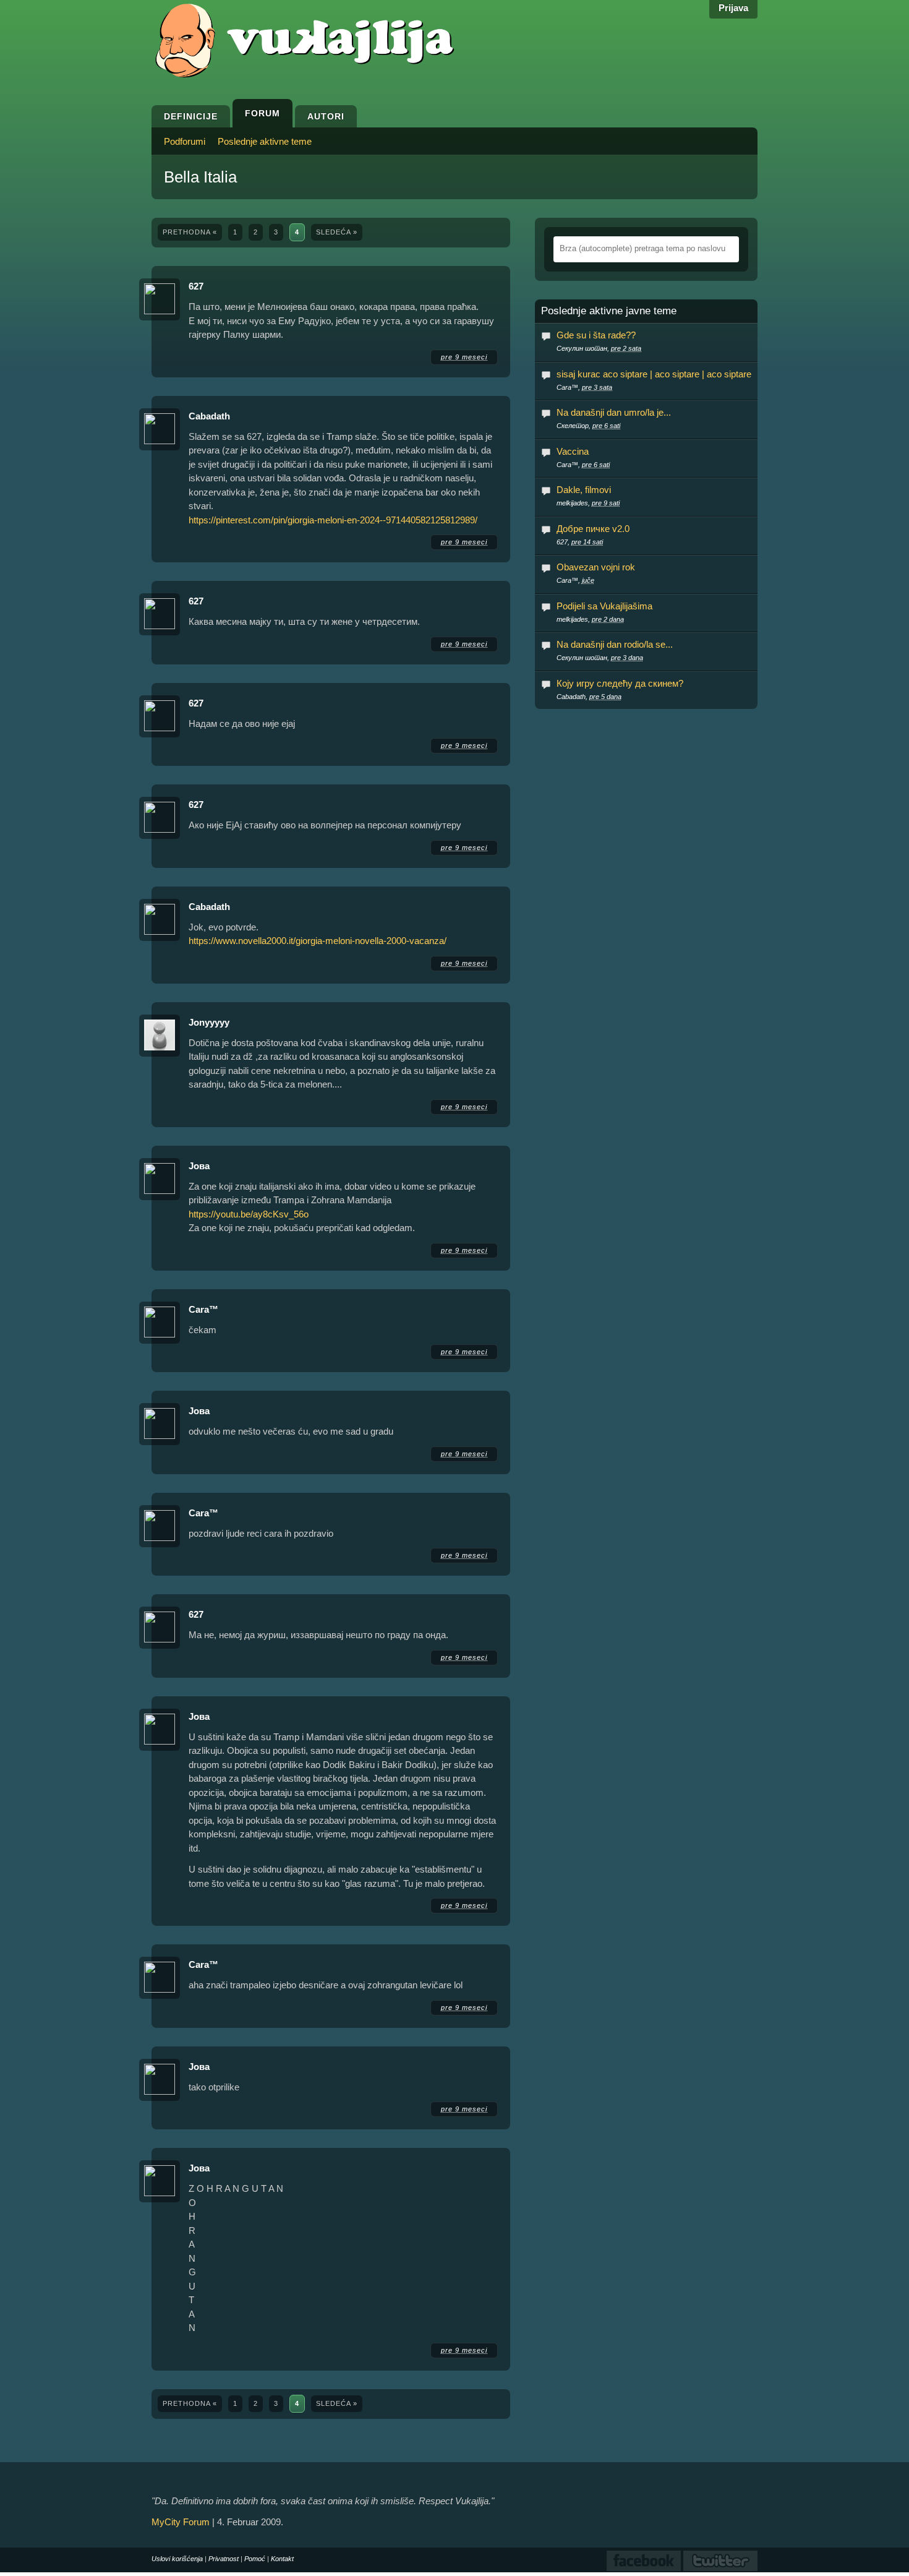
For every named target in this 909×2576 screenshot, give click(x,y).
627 (196, 286)
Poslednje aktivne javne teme (609, 311)
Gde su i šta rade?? (596, 335)
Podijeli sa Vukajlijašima (604, 606)
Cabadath (209, 416)
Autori (326, 116)
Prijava (733, 8)
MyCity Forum (181, 2522)
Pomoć (255, 2559)
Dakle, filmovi (584, 490)
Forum (262, 113)
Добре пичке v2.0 (593, 529)
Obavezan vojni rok (596, 567)
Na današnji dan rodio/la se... (615, 644)
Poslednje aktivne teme (265, 141)
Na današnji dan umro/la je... (614, 412)
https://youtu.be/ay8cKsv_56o (249, 1214)
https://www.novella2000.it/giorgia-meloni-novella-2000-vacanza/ (318, 941)
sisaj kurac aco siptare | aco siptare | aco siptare (654, 374)
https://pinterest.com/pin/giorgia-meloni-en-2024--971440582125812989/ (333, 520)
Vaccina (573, 451)
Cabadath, (589, 697)
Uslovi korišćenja (177, 2559)
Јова (199, 1166)
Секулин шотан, (599, 348)
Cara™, (584, 387)
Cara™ (203, 1309)
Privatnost (224, 2559)
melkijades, (588, 503)
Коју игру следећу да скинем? (620, 683)
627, (580, 542)
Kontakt (282, 2559)
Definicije (191, 116)
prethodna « (190, 232)
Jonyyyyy (209, 1022)
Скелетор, (588, 426)
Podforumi (185, 141)
